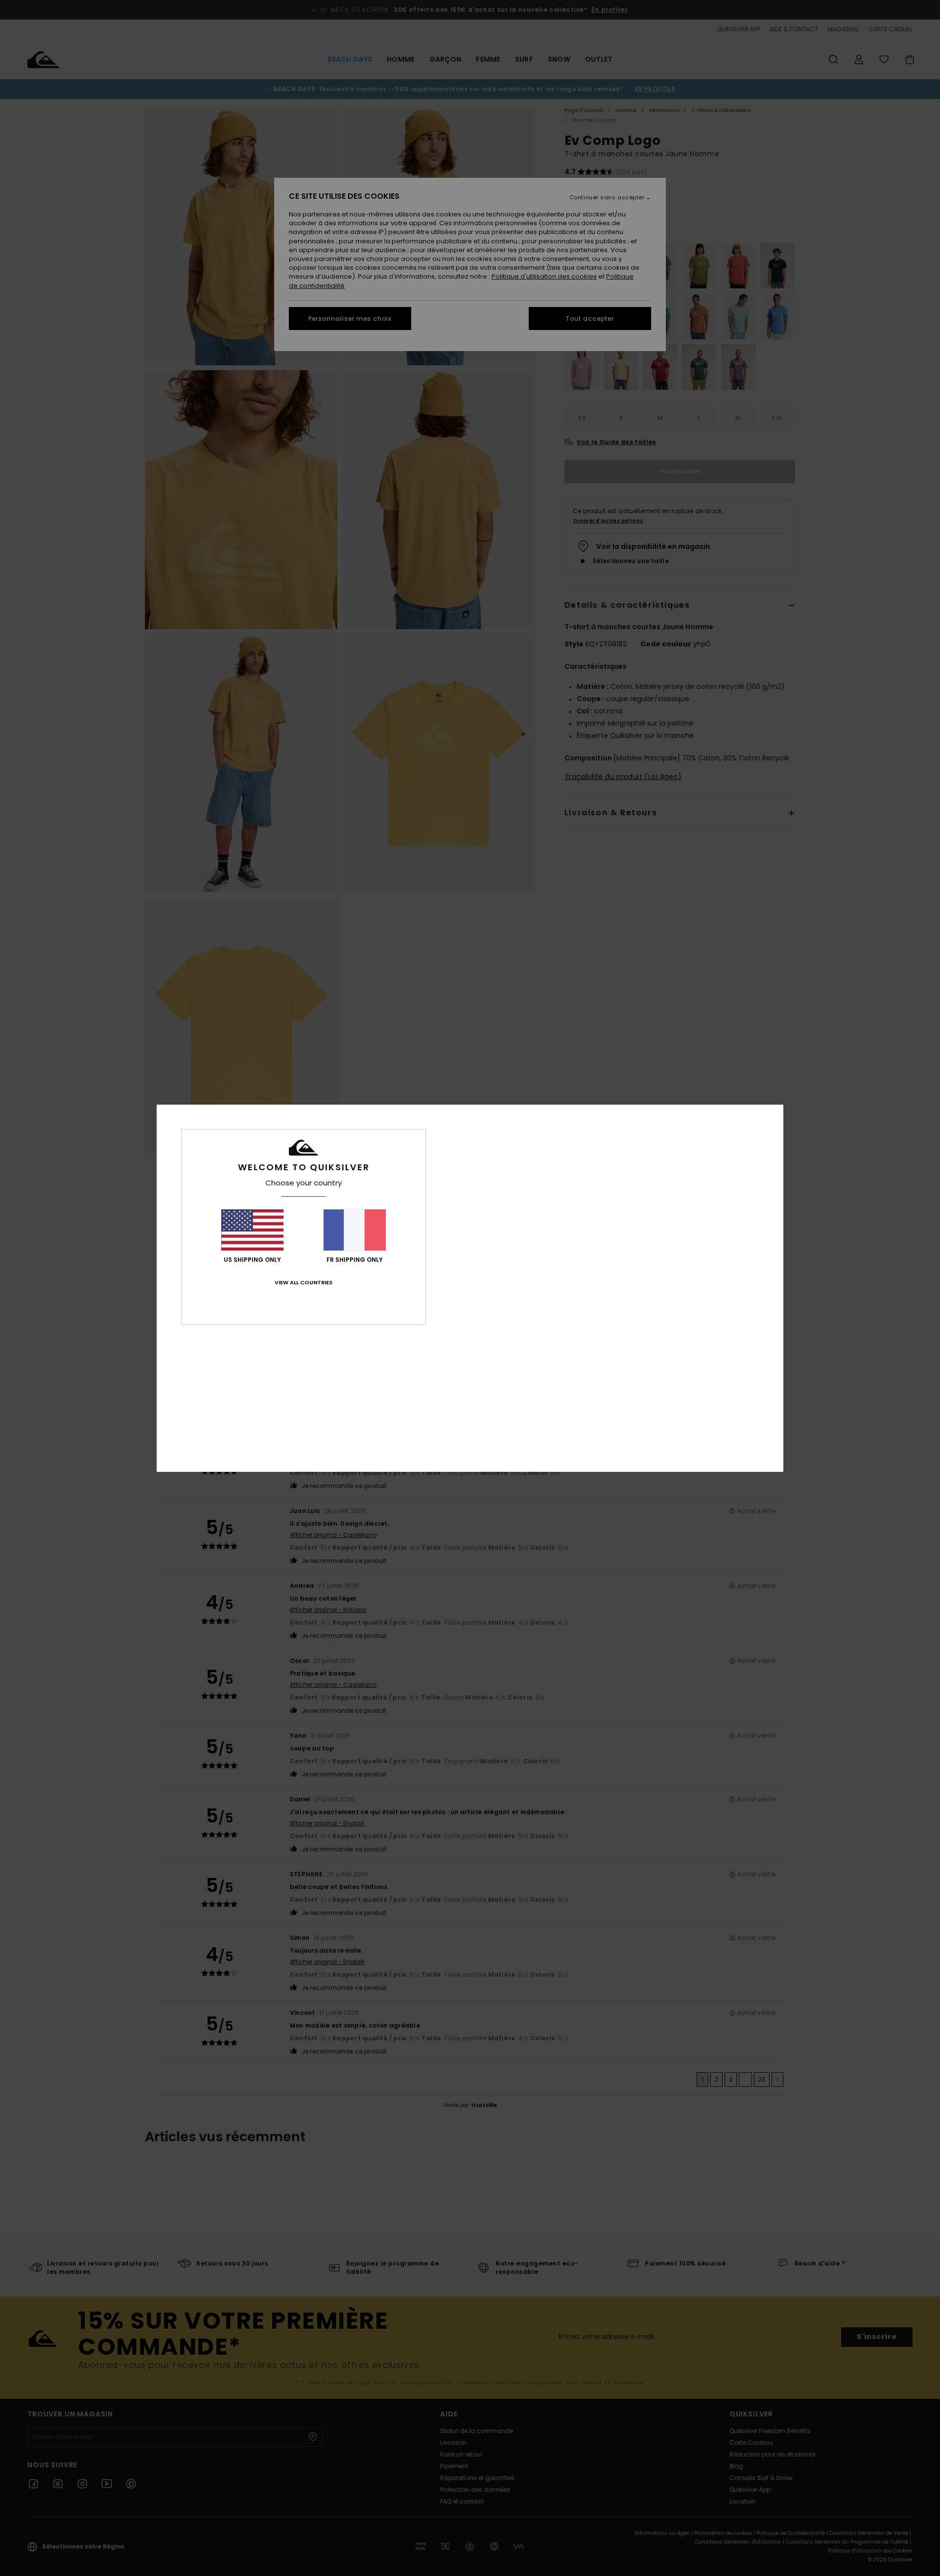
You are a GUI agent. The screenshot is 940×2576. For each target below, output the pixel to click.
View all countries (304, 1282)
